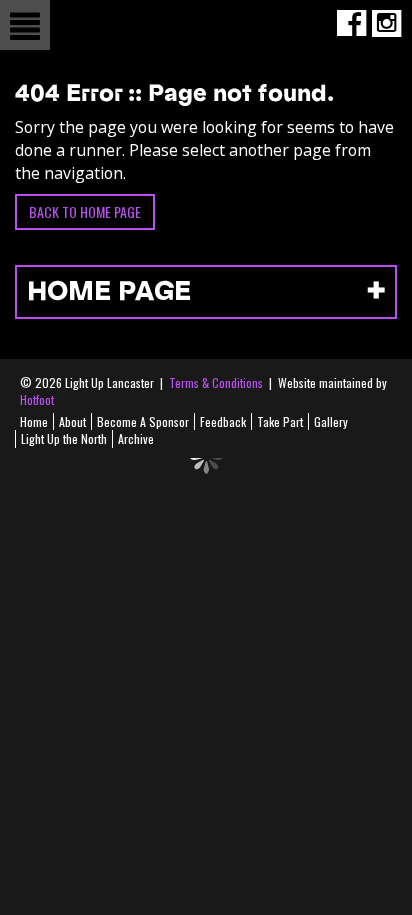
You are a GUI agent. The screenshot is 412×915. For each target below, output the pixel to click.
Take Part (280, 421)
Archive (136, 438)
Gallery (331, 421)
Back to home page (85, 211)
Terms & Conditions (216, 382)
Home (34, 421)
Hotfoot (37, 399)
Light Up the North (64, 438)
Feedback (223, 421)
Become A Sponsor (143, 421)
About (72, 421)
